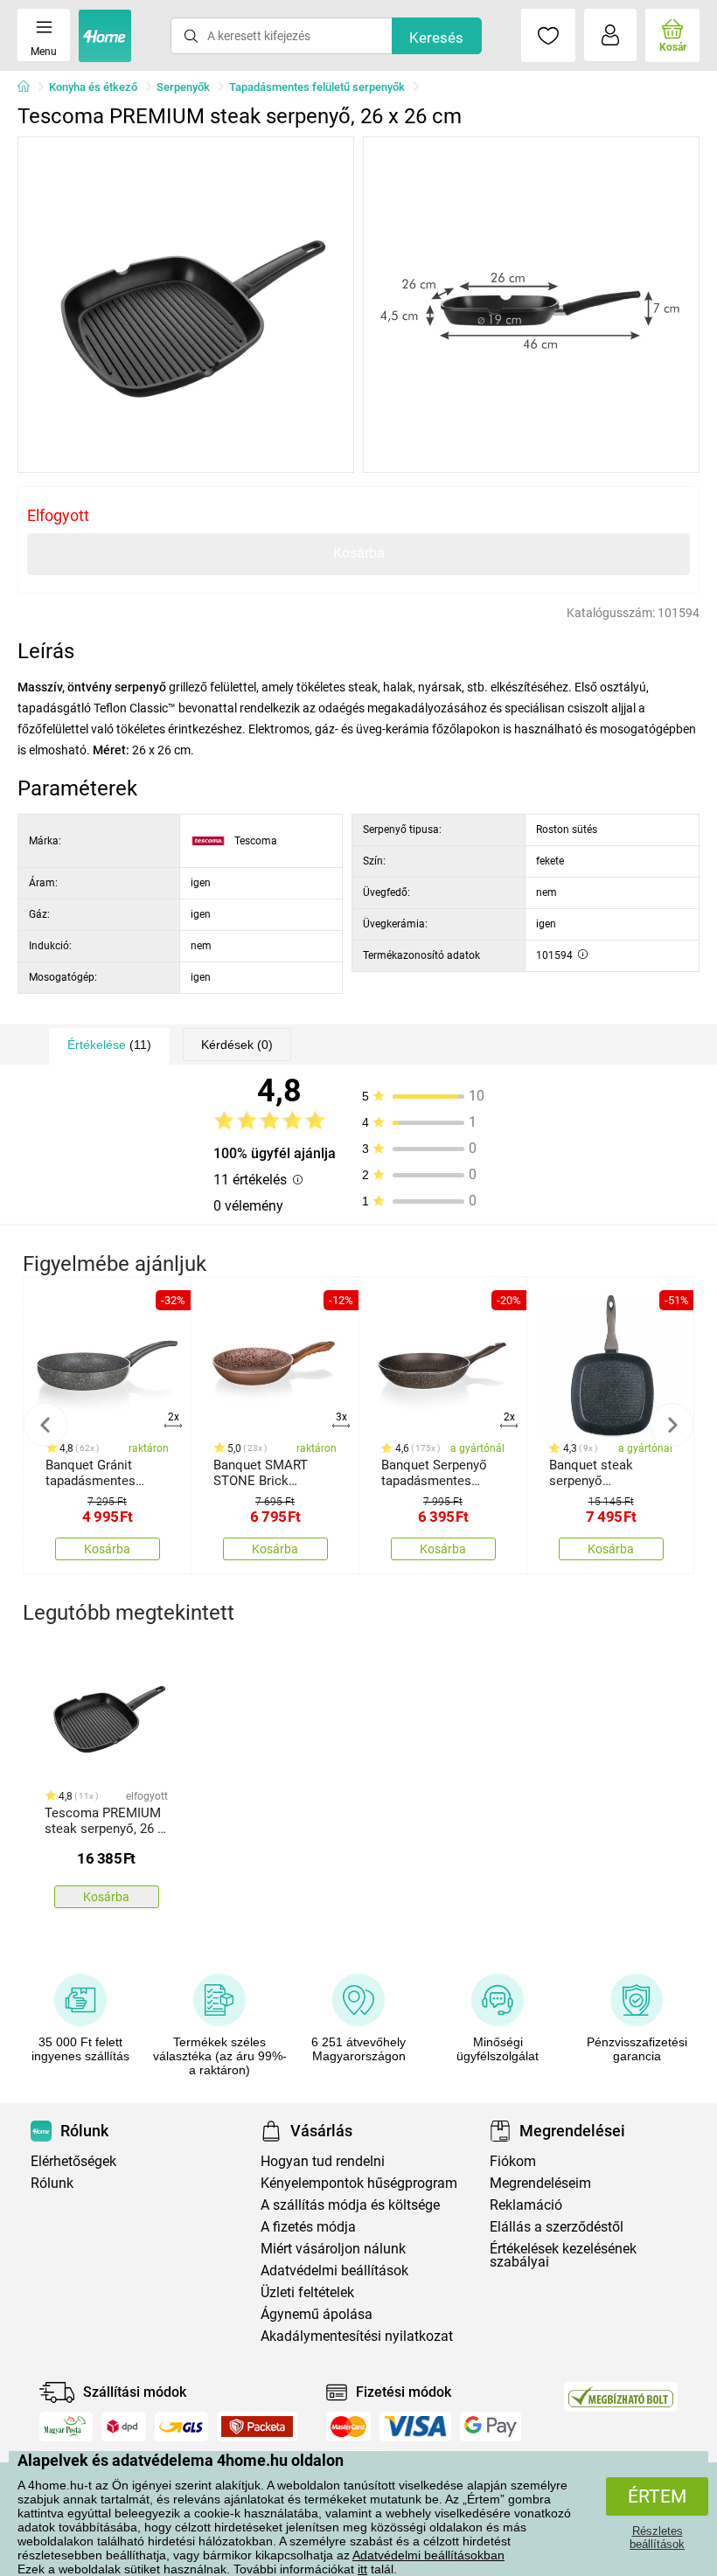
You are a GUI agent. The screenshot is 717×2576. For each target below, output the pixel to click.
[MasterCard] (348, 2427)
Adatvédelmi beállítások (334, 2270)
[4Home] (30, 87)
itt (362, 2569)
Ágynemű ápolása (317, 2314)
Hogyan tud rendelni (323, 2161)
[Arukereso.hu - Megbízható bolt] (621, 2397)
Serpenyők (183, 87)
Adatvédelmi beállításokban (428, 2555)
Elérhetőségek (73, 2161)
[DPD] (124, 2427)
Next (672, 1425)
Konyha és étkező (93, 87)
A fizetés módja (308, 2227)
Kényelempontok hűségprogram (359, 2183)
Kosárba (359, 553)
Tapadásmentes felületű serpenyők (317, 87)
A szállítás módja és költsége (350, 2205)
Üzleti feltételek (307, 2292)
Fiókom (513, 2161)
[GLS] (181, 2427)
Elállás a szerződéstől (557, 2227)
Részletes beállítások (657, 2538)
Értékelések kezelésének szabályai (563, 2255)
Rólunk (52, 2183)
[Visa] (415, 2427)
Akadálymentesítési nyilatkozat (357, 2336)
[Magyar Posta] (66, 2427)
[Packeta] (257, 2427)
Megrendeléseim (540, 2183)
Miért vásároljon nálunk (333, 2249)
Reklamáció (526, 2205)
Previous (45, 1425)
